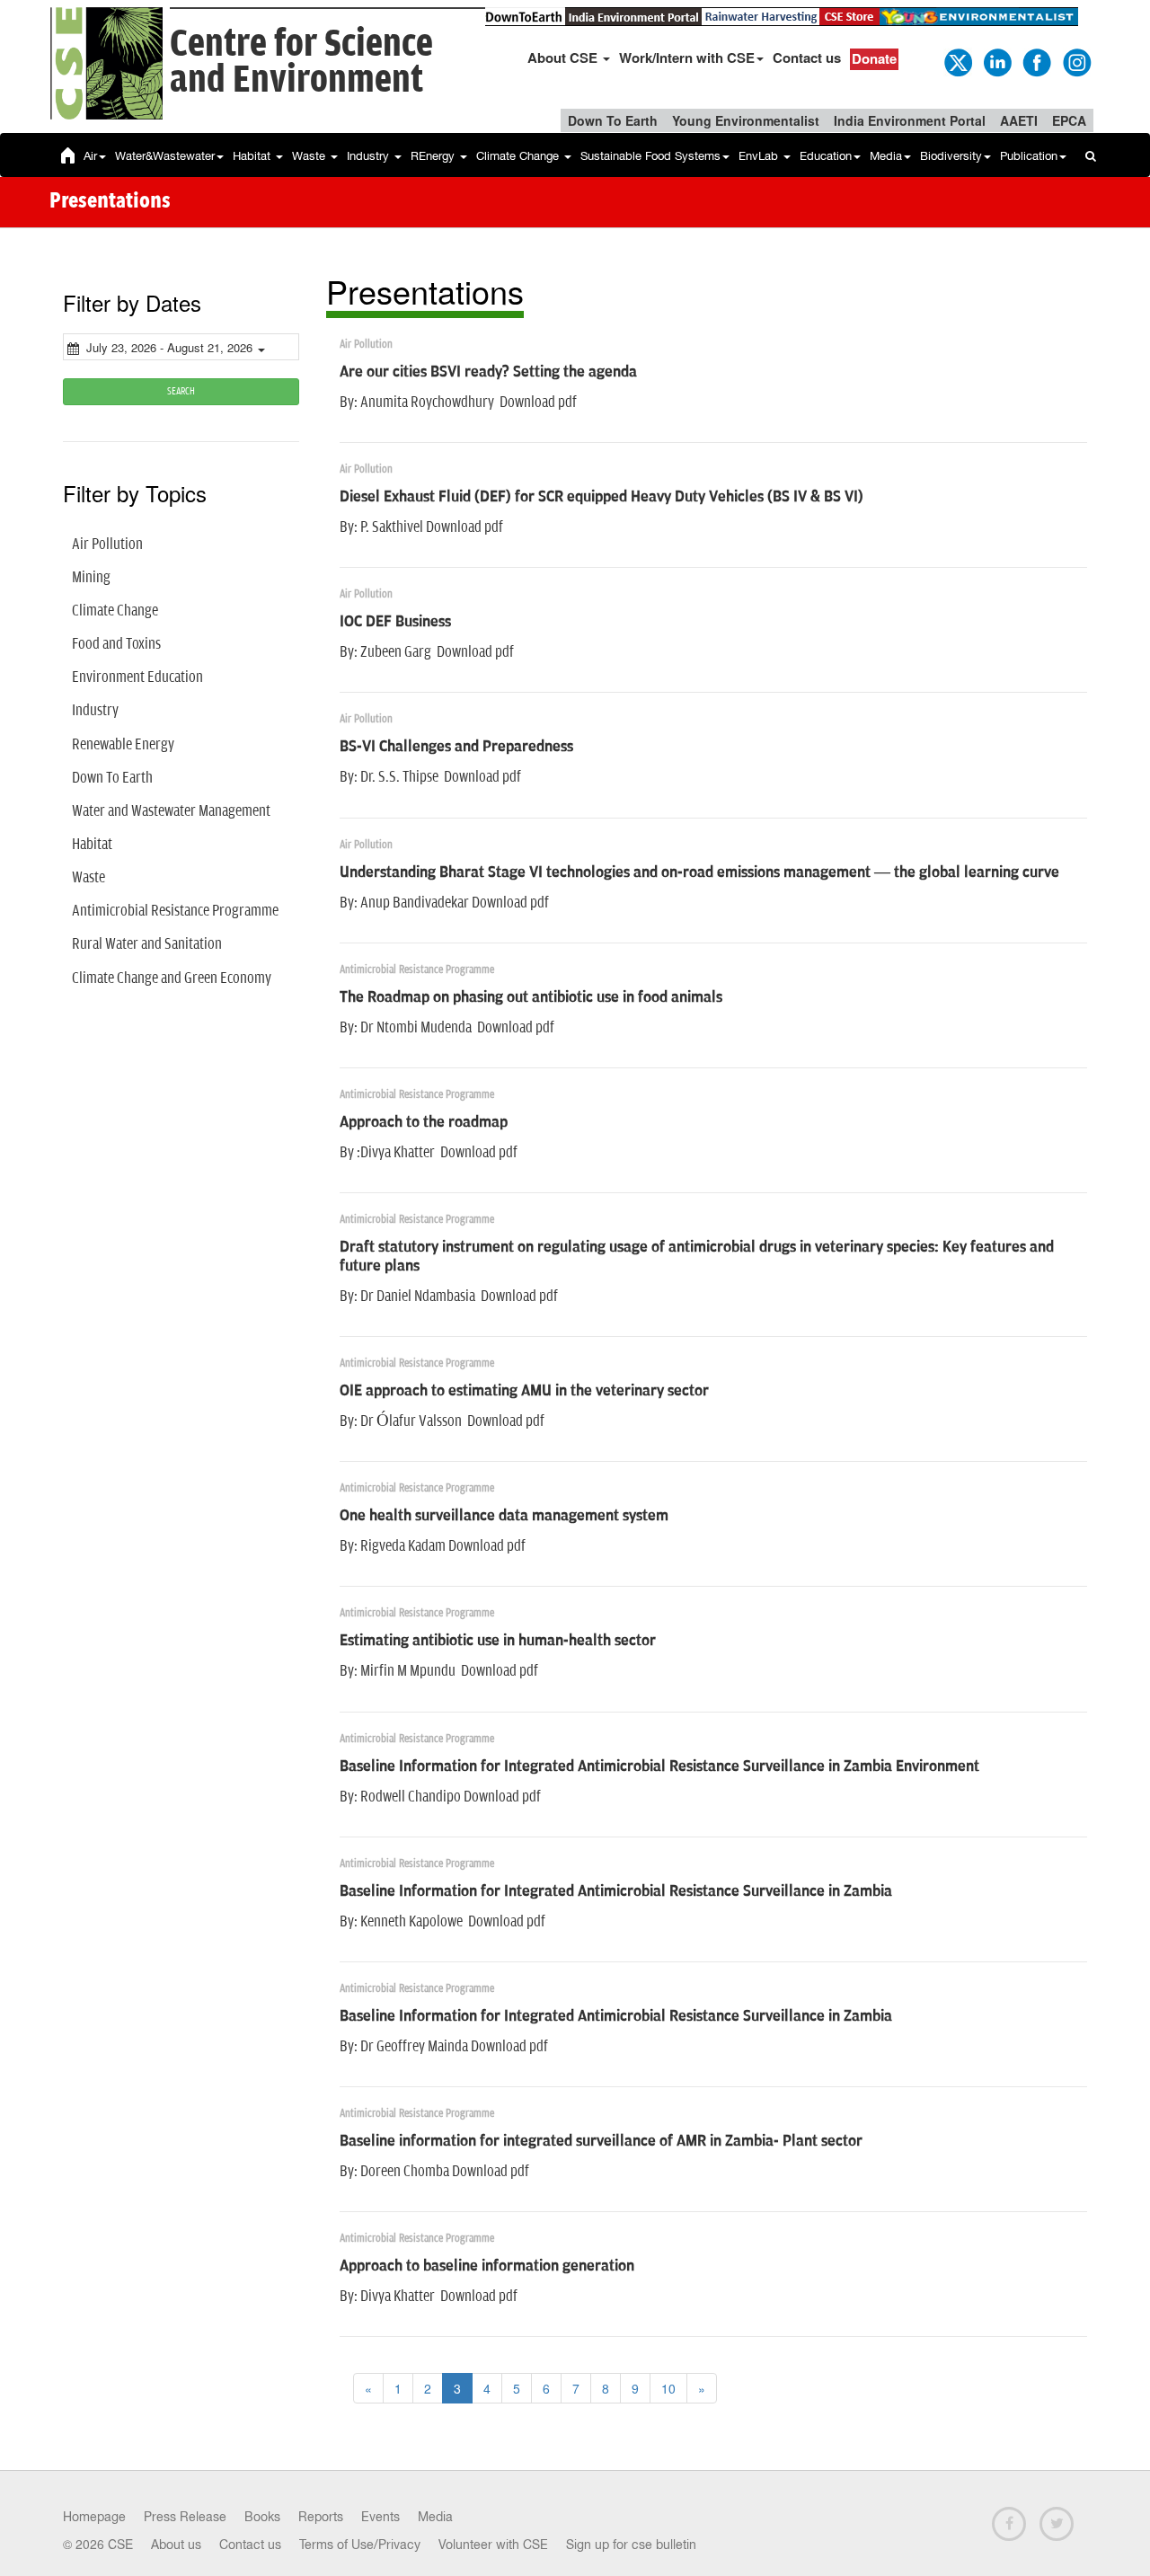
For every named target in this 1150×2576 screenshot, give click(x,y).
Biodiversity (951, 156)
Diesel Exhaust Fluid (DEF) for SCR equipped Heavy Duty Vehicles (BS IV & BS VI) (602, 497)
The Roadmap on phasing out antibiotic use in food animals (531, 997)
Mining (91, 578)
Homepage (94, 2517)
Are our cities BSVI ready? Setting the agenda (488, 372)
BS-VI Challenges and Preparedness (456, 747)
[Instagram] (1075, 61)
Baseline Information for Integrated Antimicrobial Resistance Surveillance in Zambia (616, 1891)
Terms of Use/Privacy (360, 2545)
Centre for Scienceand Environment (301, 62)
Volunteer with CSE (493, 2545)
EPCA (1069, 120)
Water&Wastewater (165, 156)
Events (380, 2517)
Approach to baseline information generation (487, 2266)
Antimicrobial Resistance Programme (175, 911)
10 (668, 2388)
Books (262, 2517)
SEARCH (181, 391)
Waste (310, 156)
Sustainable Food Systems (650, 156)
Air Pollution (107, 544)
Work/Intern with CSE (687, 58)
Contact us (807, 58)
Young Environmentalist (746, 120)
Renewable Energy (123, 745)
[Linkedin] (996, 61)
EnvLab (760, 156)
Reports (321, 2517)
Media (886, 156)
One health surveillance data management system (504, 1516)
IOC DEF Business (395, 622)
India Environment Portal (910, 120)
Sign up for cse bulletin (631, 2545)
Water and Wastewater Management (171, 811)
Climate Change (519, 156)
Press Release (185, 2517)
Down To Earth (613, 120)
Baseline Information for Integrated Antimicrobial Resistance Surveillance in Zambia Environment (659, 1766)
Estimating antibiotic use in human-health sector (498, 1641)
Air (90, 156)
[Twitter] (957, 61)
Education (826, 156)
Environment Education (137, 677)
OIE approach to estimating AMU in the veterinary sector (524, 1391)
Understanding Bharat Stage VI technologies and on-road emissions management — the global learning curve (699, 872)
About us (176, 2545)
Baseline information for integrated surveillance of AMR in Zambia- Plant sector (601, 2141)
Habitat (253, 156)
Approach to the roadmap (424, 1122)
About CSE (564, 58)
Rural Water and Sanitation (147, 944)
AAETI (1019, 120)
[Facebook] (1036, 61)
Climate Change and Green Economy (172, 978)
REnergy (434, 156)
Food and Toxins (116, 644)
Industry (370, 156)
